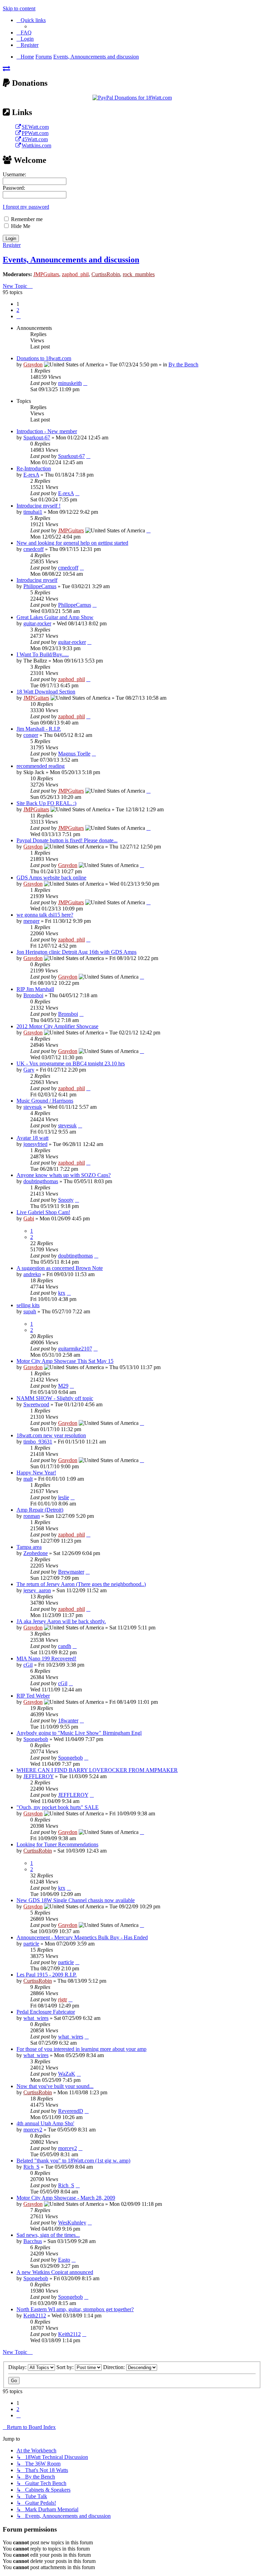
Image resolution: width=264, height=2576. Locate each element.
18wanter (68, 1720)
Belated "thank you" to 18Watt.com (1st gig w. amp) (73, 2161)
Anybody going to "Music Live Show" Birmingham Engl (79, 1733)
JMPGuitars (46, 274)
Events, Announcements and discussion (71, 260)
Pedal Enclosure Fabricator (46, 2012)
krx (62, 1293)
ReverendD (71, 2111)
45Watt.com (35, 139)
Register (12, 245)
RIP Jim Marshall (35, 989)
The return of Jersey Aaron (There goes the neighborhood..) (81, 1584)
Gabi (29, 1218)
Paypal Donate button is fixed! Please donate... (67, 840)
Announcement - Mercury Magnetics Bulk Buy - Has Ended (82, 1937)
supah (30, 1311)
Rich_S (31, 2167)
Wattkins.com (36, 145)
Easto (64, 2260)
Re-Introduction (34, 468)
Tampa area (29, 1547)
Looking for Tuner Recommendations (57, 1844)
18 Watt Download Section (46, 692)
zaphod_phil (75, 274)
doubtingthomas (41, 1181)
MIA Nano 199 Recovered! (46, 1659)
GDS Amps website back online (51, 878)
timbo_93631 (38, 1442)
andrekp (32, 1274)
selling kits (28, 1305)
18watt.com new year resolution (51, 1435)
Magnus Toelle (74, 754)
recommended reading (41, 766)
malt (28, 1479)
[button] (19, 316)
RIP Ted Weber (33, 1696)
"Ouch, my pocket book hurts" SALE (58, 1807)
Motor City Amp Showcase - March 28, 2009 (66, 2198)
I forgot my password (26, 207)
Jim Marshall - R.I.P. (39, 729)
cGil (28, 1665)
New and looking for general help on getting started (72, 543)
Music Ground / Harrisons (45, 1101)
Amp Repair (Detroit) (40, 1510)
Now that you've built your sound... (55, 2086)
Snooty (66, 1200)
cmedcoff (34, 549)
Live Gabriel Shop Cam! (43, 1212)
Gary (29, 1070)
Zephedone (36, 1553)
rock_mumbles (139, 274)
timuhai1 (33, 512)
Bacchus (33, 2241)
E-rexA (31, 475)
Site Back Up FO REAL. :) (46, 803)
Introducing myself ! (38, 506)
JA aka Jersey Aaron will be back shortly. (61, 1621)
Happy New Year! (36, 1473)
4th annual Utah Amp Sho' (45, 2123)
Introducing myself (37, 580)
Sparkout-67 (37, 437)
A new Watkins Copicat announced (55, 2272)
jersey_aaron (37, 1590)
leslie (64, 1497)
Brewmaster (71, 1572)
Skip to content (19, 8)
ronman (32, 1516)
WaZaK (67, 2074)
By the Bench (183, 364)
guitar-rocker (37, 623)
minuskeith (70, 383)
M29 (63, 1386)
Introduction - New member (47, 431)
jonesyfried (35, 1144)
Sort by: (66, 2367)
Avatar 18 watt (32, 1138)
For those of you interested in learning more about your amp (81, 2049)
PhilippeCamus (40, 586)
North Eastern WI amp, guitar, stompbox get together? (75, 2309)
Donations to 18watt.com (44, 358)
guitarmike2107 (75, 1349)
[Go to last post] (85, 383)
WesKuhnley (72, 2223)
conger (31, 735)
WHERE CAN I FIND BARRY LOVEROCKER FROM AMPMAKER (97, 1770)
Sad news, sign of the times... (48, 2235)
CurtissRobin (106, 274)
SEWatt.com (35, 127)
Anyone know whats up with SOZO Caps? (64, 1175)
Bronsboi (33, 995)
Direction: (115, 2367)
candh (65, 1646)
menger (31, 921)
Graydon (33, 364)
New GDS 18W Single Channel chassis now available (76, 1900)
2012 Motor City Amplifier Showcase (57, 1026)
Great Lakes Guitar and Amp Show (55, 617)
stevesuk (33, 1107)
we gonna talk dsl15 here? (45, 915)
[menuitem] (24, 33)
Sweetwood (36, 1404)
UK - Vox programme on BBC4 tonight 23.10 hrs (71, 1063)
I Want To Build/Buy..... (43, 654)
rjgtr (63, 1999)
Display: (18, 2367)
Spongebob (36, 1739)
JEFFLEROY (38, 1776)
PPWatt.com (35, 133)
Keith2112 (35, 2316)
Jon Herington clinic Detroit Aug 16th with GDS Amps (76, 952)
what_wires (36, 2018)
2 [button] (18, 310)
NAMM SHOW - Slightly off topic (55, 1398)
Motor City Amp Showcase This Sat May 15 (65, 1361)
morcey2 (33, 2130)
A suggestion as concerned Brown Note (60, 1268)
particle (31, 1944)
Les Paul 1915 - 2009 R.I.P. (47, 1975)
